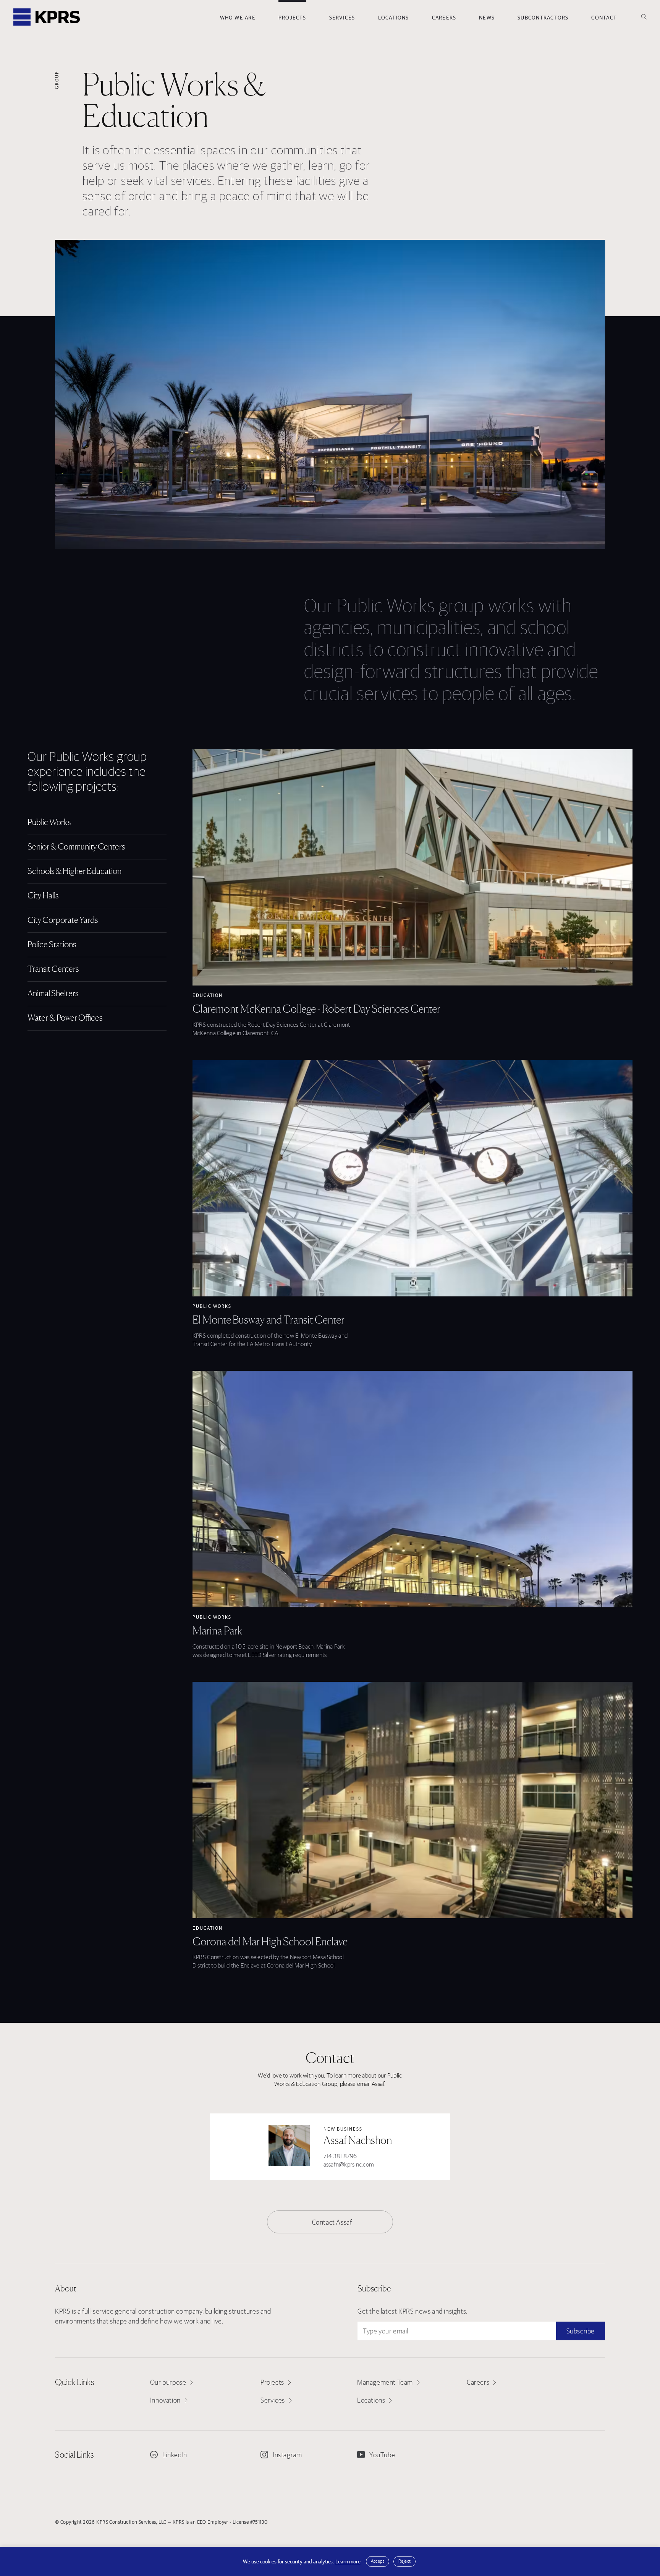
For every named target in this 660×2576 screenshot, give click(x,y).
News (487, 18)
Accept (378, 2561)
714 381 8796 (340, 2156)
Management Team (385, 2382)
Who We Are (238, 18)
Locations (394, 18)
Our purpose (168, 2382)
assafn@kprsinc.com (349, 2164)
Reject (404, 2561)
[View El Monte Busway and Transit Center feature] (412, 1178)
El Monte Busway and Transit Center (269, 1320)
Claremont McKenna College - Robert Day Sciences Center (316, 1009)
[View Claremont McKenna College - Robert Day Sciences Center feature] (412, 867)
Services (342, 18)
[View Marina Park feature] (412, 1489)
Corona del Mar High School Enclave (270, 1942)
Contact (604, 18)
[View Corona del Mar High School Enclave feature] (412, 1800)
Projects (292, 18)
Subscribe (581, 2331)
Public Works (212, 1306)
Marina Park (217, 1631)
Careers (444, 18)
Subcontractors (543, 18)
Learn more (348, 2561)
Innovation (165, 2400)
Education (208, 995)
